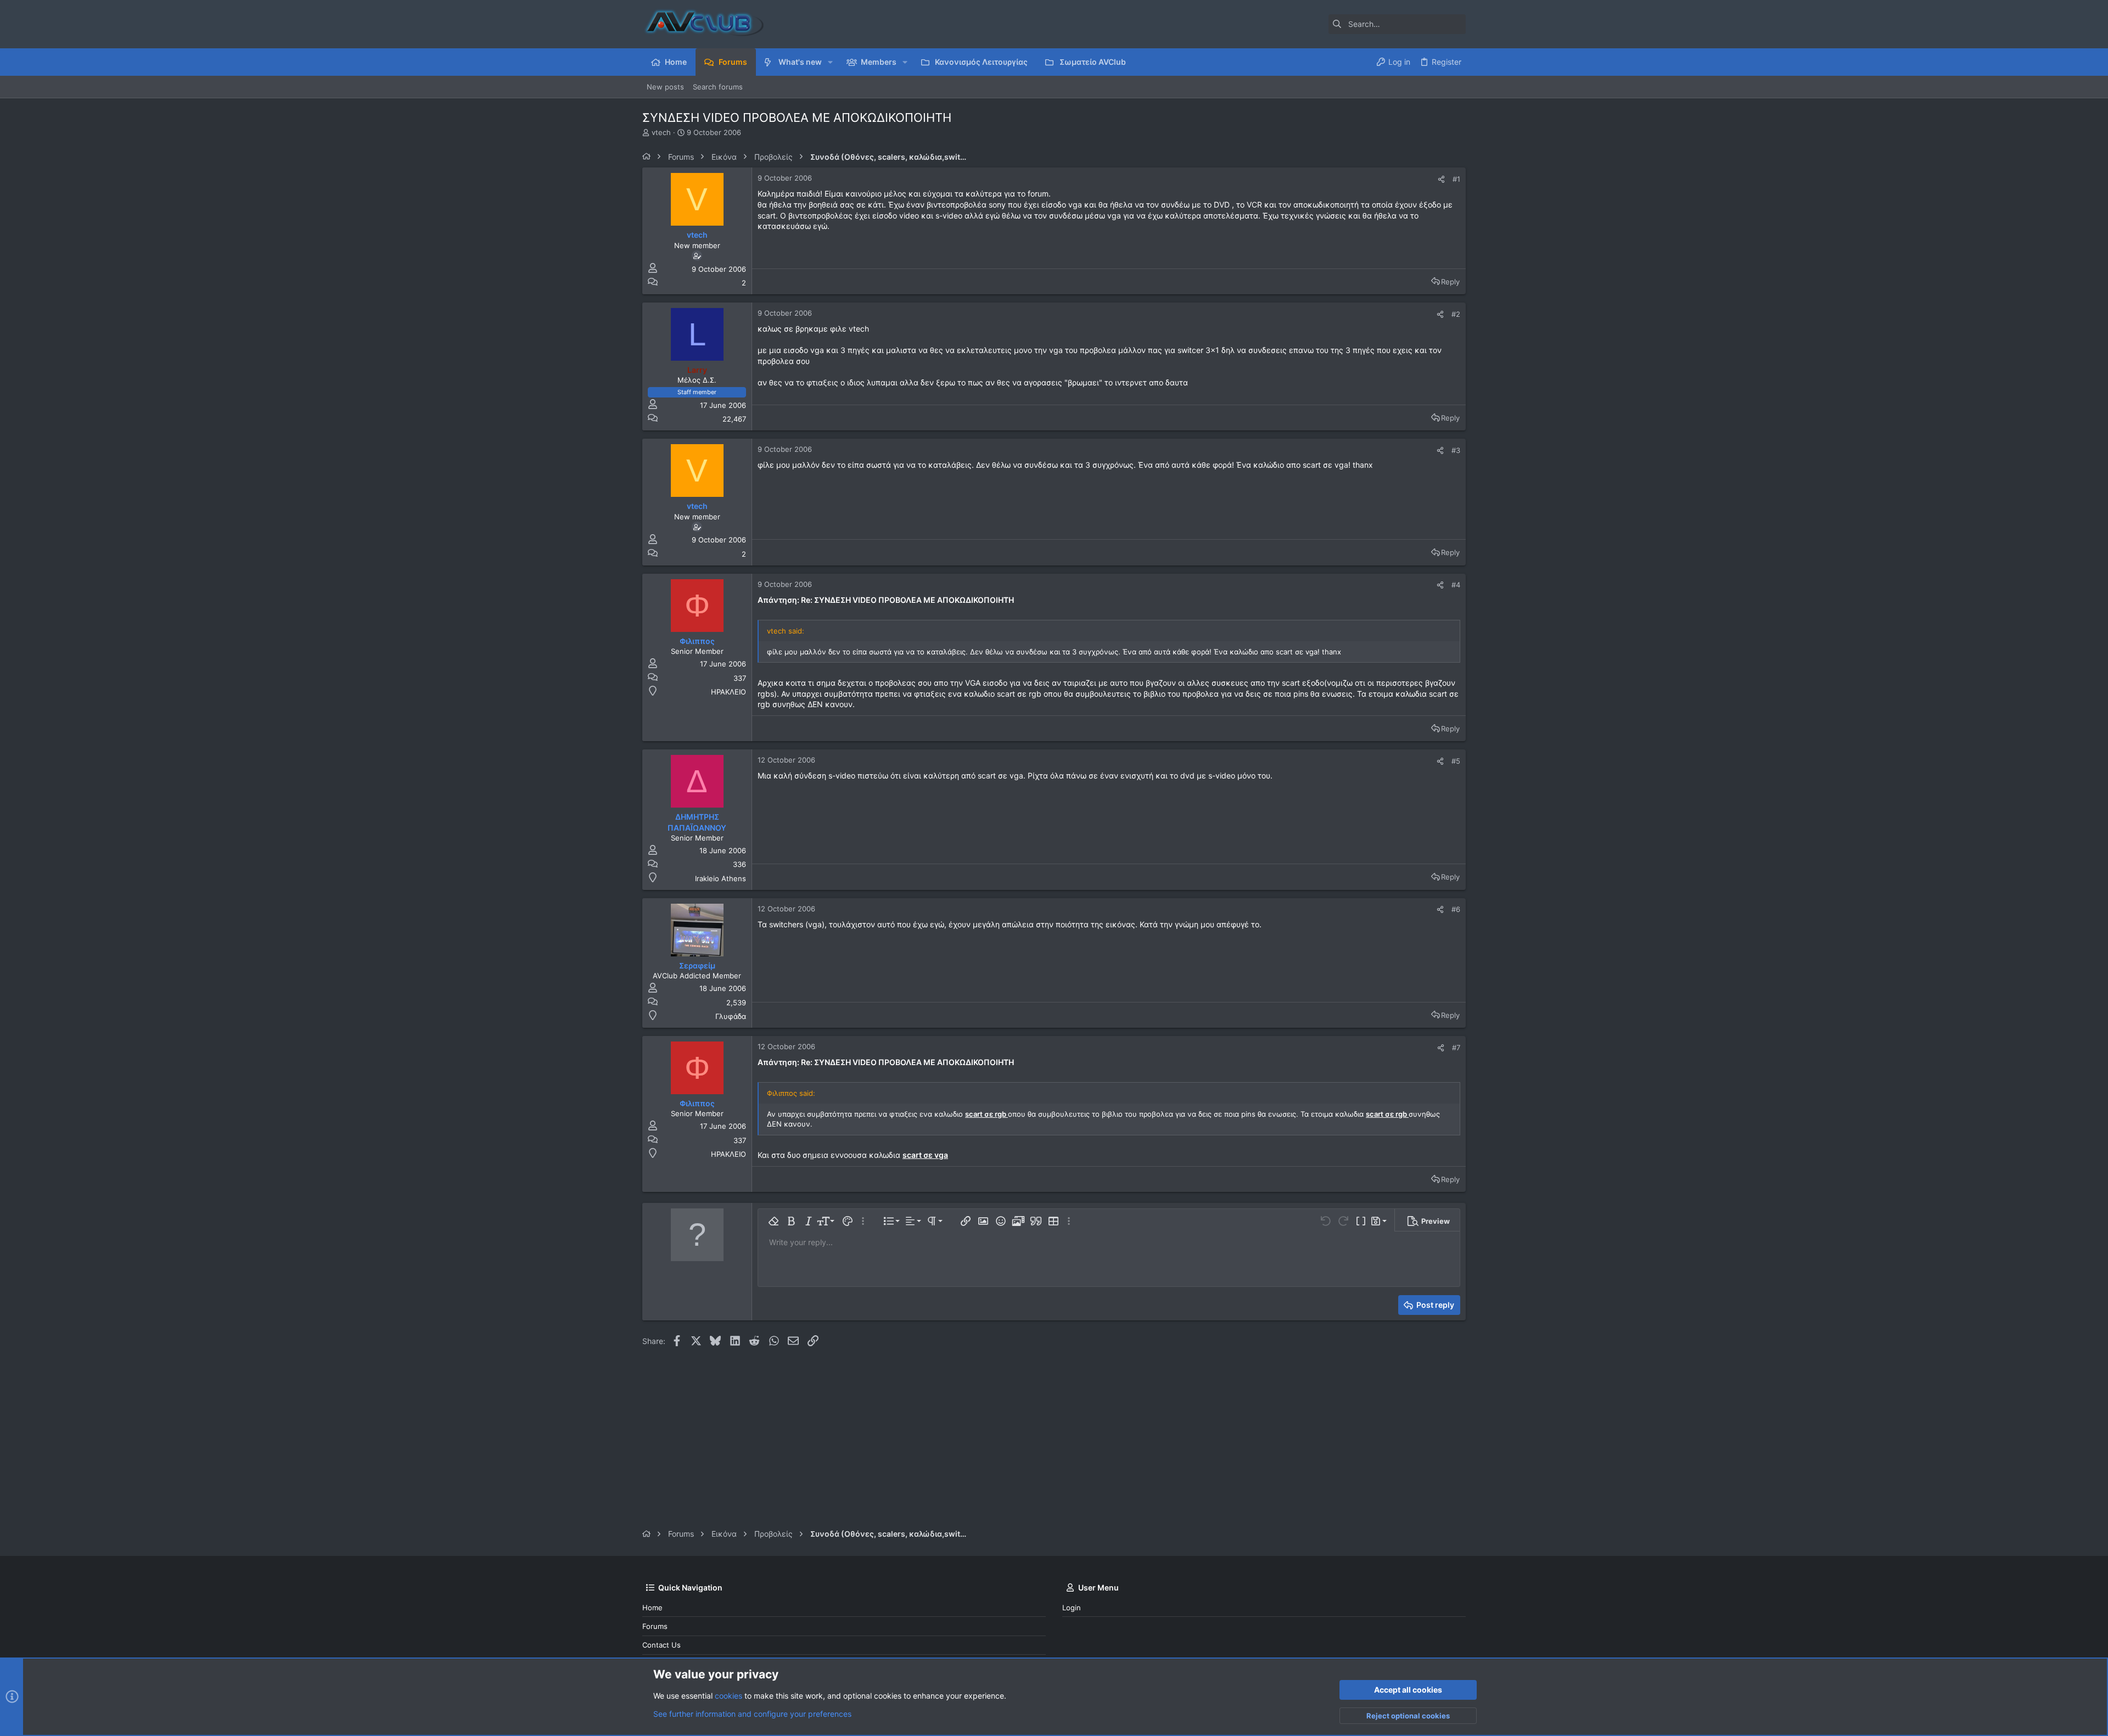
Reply (1450, 282)
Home (652, 1608)
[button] (830, 62)
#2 (1456, 314)
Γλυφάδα (731, 1016)
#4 (1456, 585)
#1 (1456, 179)
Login (1072, 1608)
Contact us (661, 1645)
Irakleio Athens (721, 878)
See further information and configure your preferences (752, 1714)
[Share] (1441, 179)
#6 (1456, 909)
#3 (1456, 450)
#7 (1456, 1048)
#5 (1456, 761)
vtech (661, 132)
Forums (655, 1626)
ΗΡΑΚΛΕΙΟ (728, 692)
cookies (728, 1696)
